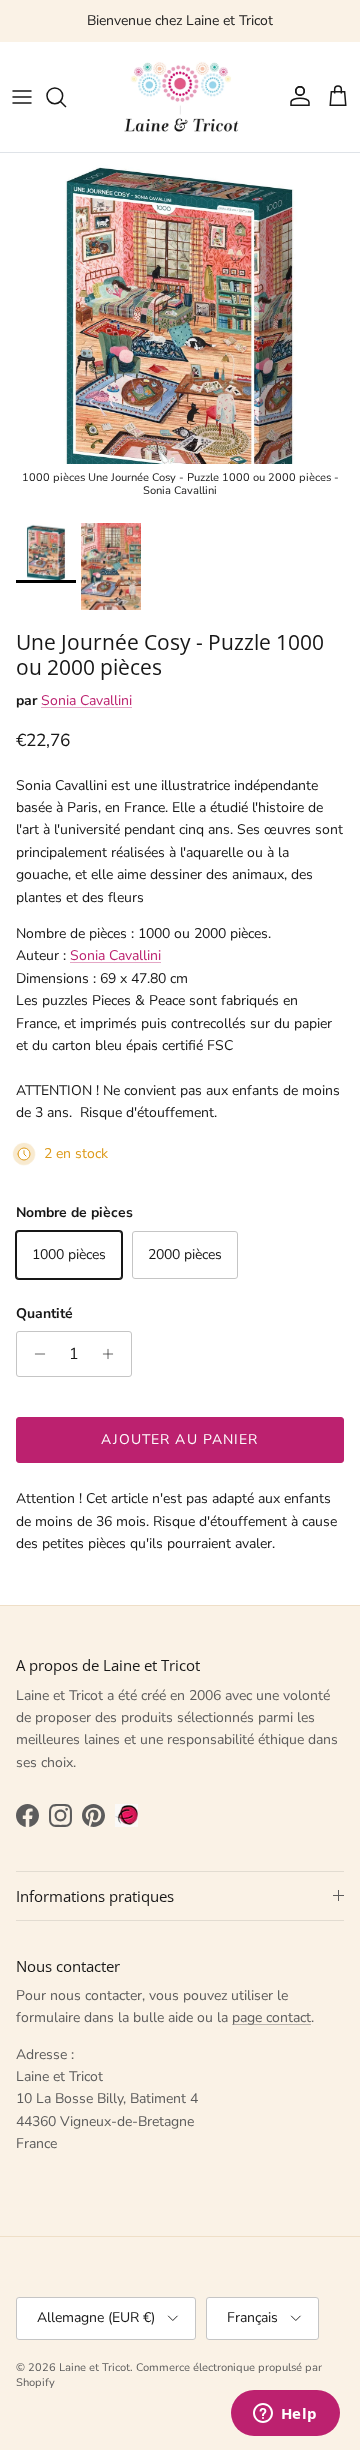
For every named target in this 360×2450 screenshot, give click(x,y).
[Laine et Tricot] (180, 97)
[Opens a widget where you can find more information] (285, 2415)
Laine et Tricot (94, 2367)
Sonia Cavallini (86, 700)
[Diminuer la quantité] (34, 1354)
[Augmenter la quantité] (113, 1354)
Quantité (44, 1313)
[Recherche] (66, 97)
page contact (271, 2017)
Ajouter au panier (179, 1439)
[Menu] (22, 97)
